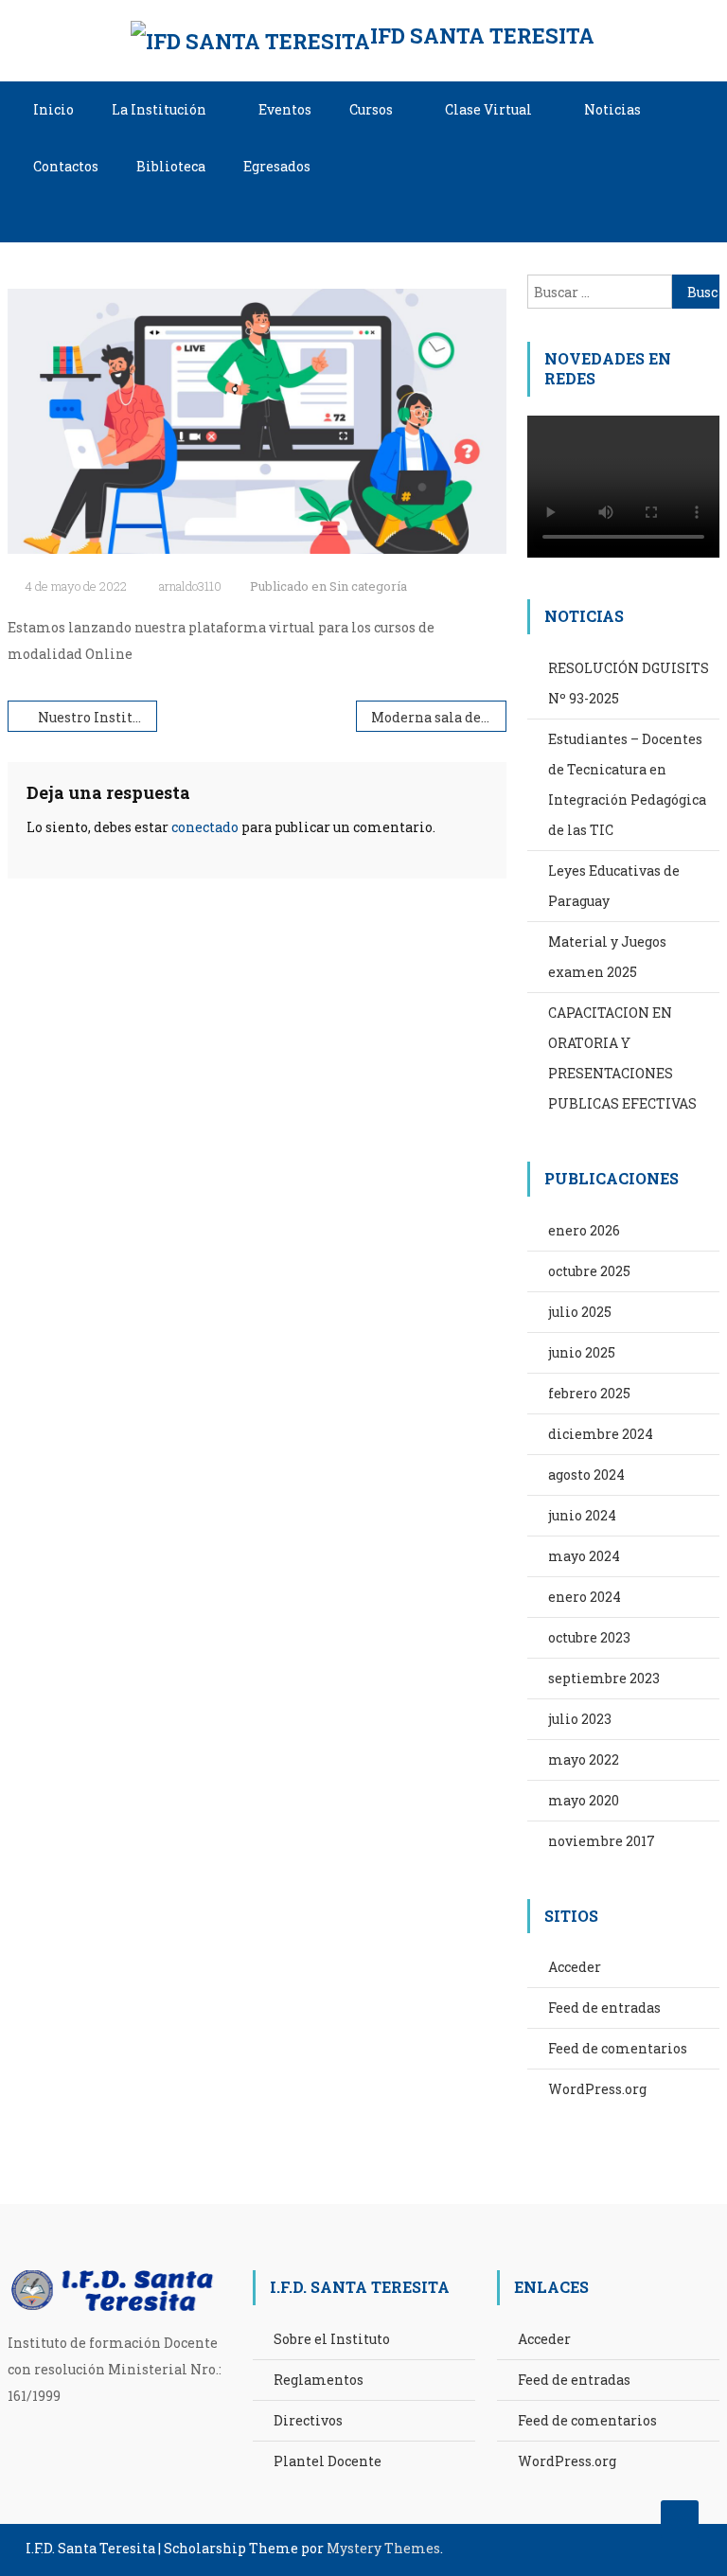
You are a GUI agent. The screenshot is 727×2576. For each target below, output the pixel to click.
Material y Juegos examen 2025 (607, 957)
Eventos (285, 109)
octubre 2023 (589, 1637)
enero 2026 (584, 1230)
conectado (205, 827)
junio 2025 (582, 1352)
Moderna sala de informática (438, 717)
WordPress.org (597, 2089)
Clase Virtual (488, 109)
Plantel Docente (328, 2461)
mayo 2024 (584, 1556)
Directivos (308, 2420)
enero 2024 (585, 1597)
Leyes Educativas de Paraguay (614, 886)
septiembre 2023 (604, 1678)
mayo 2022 (584, 1759)
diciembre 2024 (601, 1434)
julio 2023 (580, 1719)
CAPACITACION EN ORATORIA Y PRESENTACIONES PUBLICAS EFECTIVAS (622, 1058)
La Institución (159, 109)
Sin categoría (368, 586)
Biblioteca (171, 166)
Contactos (66, 166)
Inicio (53, 109)
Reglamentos (319, 2380)
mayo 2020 (584, 1800)
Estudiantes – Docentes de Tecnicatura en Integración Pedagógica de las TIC (627, 784)
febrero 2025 (589, 1393)
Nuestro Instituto (96, 717)
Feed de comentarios (618, 2048)
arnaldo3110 (190, 586)
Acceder (575, 1967)
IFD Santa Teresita (482, 36)
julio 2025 (580, 1312)
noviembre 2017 (602, 1841)
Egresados (277, 166)
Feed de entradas (604, 2008)
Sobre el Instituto (332, 2339)
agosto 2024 (586, 1475)
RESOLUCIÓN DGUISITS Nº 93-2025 (629, 683)
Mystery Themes (383, 2548)
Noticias (612, 109)
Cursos (371, 109)
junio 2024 (582, 1515)
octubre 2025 (589, 1271)
